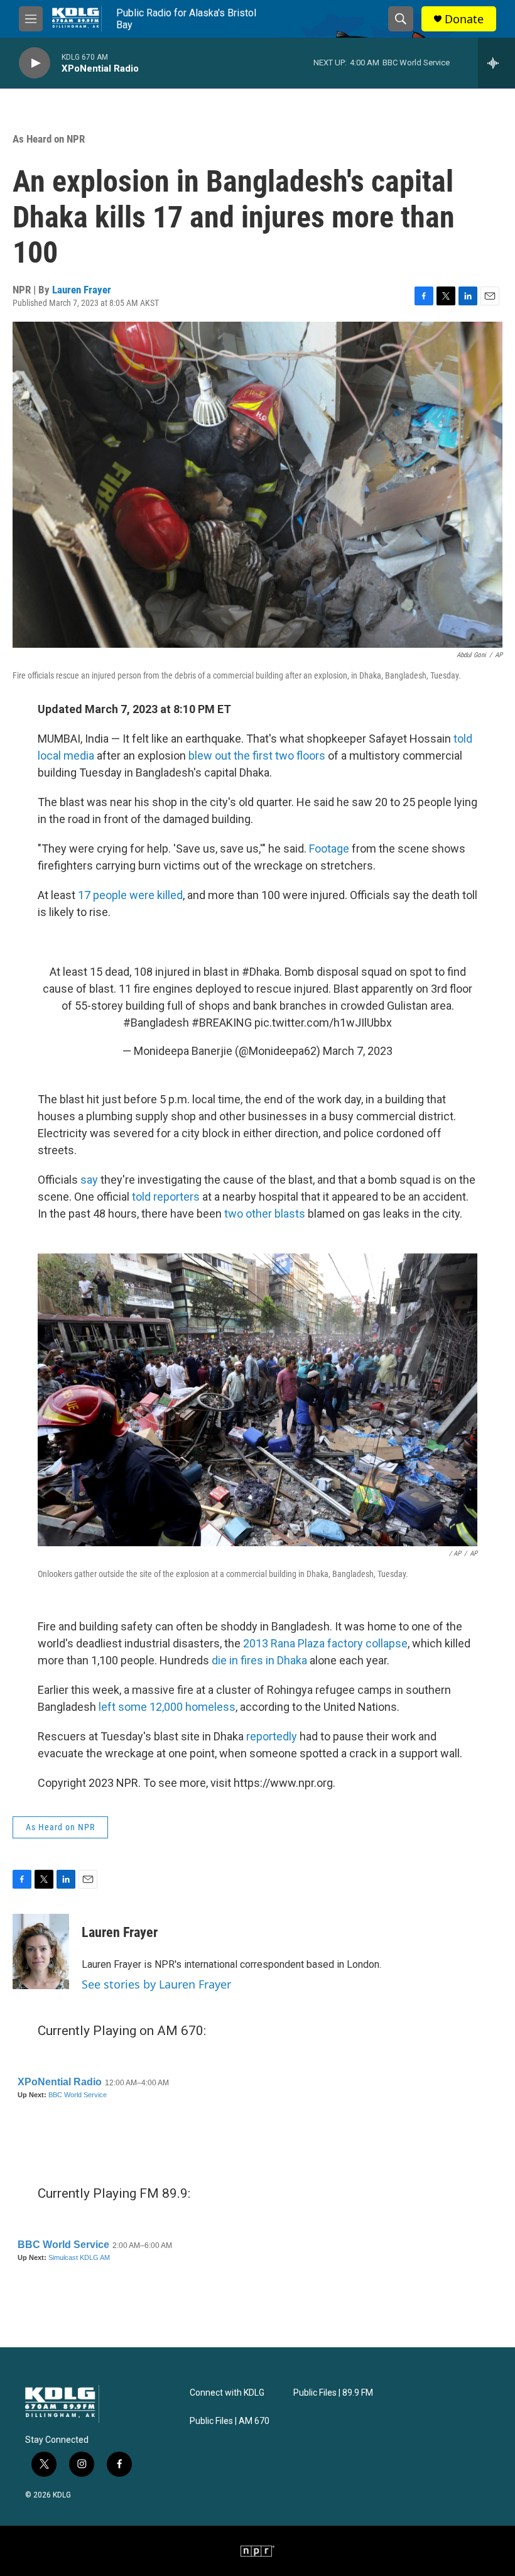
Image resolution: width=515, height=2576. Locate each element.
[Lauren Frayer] (41, 1951)
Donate (464, 19)
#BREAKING (222, 1023)
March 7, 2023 (358, 1051)
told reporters (166, 1197)
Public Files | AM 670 (230, 2421)
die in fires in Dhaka (259, 1660)
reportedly (272, 1736)
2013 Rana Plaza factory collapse (325, 1643)
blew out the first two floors (257, 756)
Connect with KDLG (227, 2393)
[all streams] (496, 63)
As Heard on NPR (49, 139)
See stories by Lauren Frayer (156, 1984)
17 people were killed (130, 895)
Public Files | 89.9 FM (333, 2393)
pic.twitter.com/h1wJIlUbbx (323, 1023)
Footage (329, 849)
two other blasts (265, 1214)
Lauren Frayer (82, 290)
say (89, 1180)
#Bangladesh (156, 1023)
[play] (35, 63)
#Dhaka (261, 972)
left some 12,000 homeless (167, 1707)
